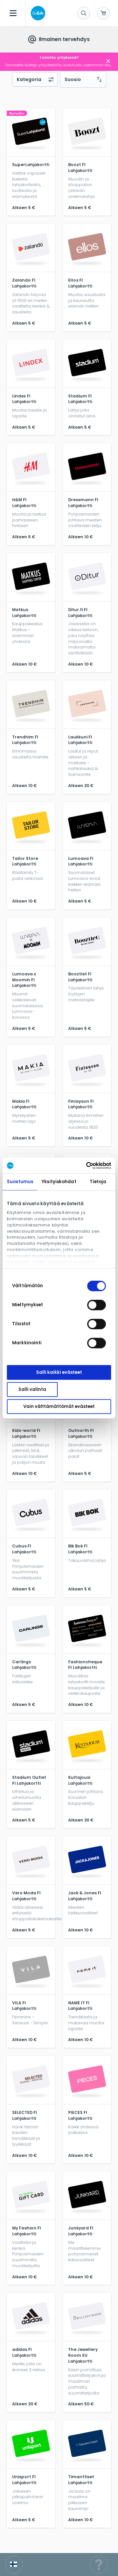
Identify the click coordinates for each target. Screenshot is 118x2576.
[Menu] (13, 13)
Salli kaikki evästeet (59, 1372)
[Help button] (99, 2565)
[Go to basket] (103, 13)
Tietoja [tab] (98, 1182)
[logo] (37, 13)
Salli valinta (32, 1389)
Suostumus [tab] (20, 1182)
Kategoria (29, 79)
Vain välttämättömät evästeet (59, 1406)
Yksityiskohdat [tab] (59, 1182)
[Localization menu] (14, 2565)
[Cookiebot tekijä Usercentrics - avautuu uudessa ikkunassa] (84, 1165)
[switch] (97, 1305)
